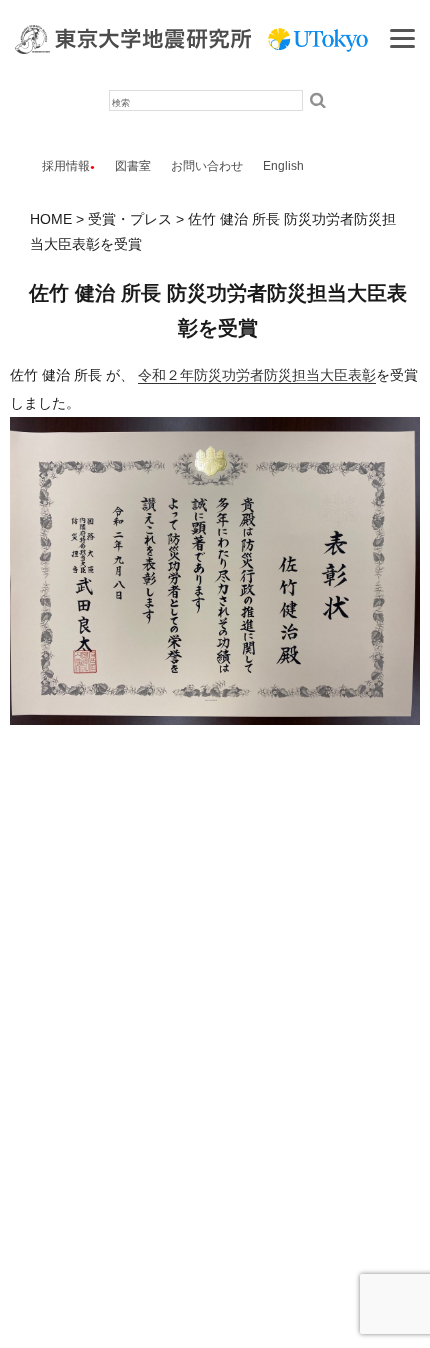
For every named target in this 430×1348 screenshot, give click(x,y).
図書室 (133, 166)
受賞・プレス (130, 219)
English (283, 166)
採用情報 (66, 166)
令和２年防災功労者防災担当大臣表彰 (257, 375)
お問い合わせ (207, 166)
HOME (51, 219)
